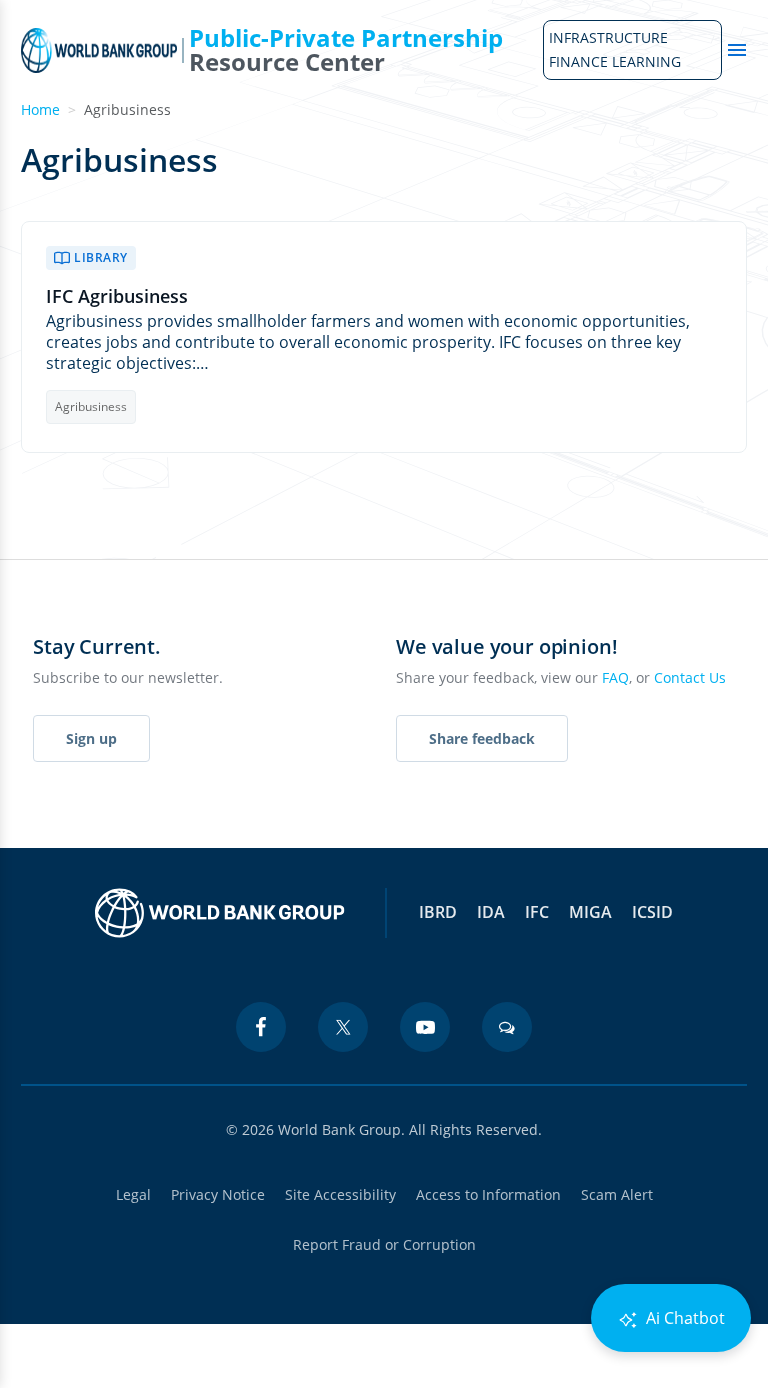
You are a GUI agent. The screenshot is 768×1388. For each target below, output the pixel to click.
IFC (537, 912)
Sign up (91, 738)
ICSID (652, 912)
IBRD (438, 912)
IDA (491, 912)
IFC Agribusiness (117, 296)
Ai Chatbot (683, 1318)
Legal (133, 1194)
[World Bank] (220, 913)
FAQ (615, 677)
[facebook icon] (261, 1027)
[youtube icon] (425, 1027)
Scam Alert (617, 1194)
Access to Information (488, 1194)
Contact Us (690, 677)
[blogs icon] (507, 1027)
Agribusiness (91, 406)
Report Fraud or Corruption (384, 1244)
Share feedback (482, 738)
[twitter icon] (343, 1027)
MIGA (590, 912)
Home (40, 109)
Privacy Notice (218, 1194)
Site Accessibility (340, 1194)
